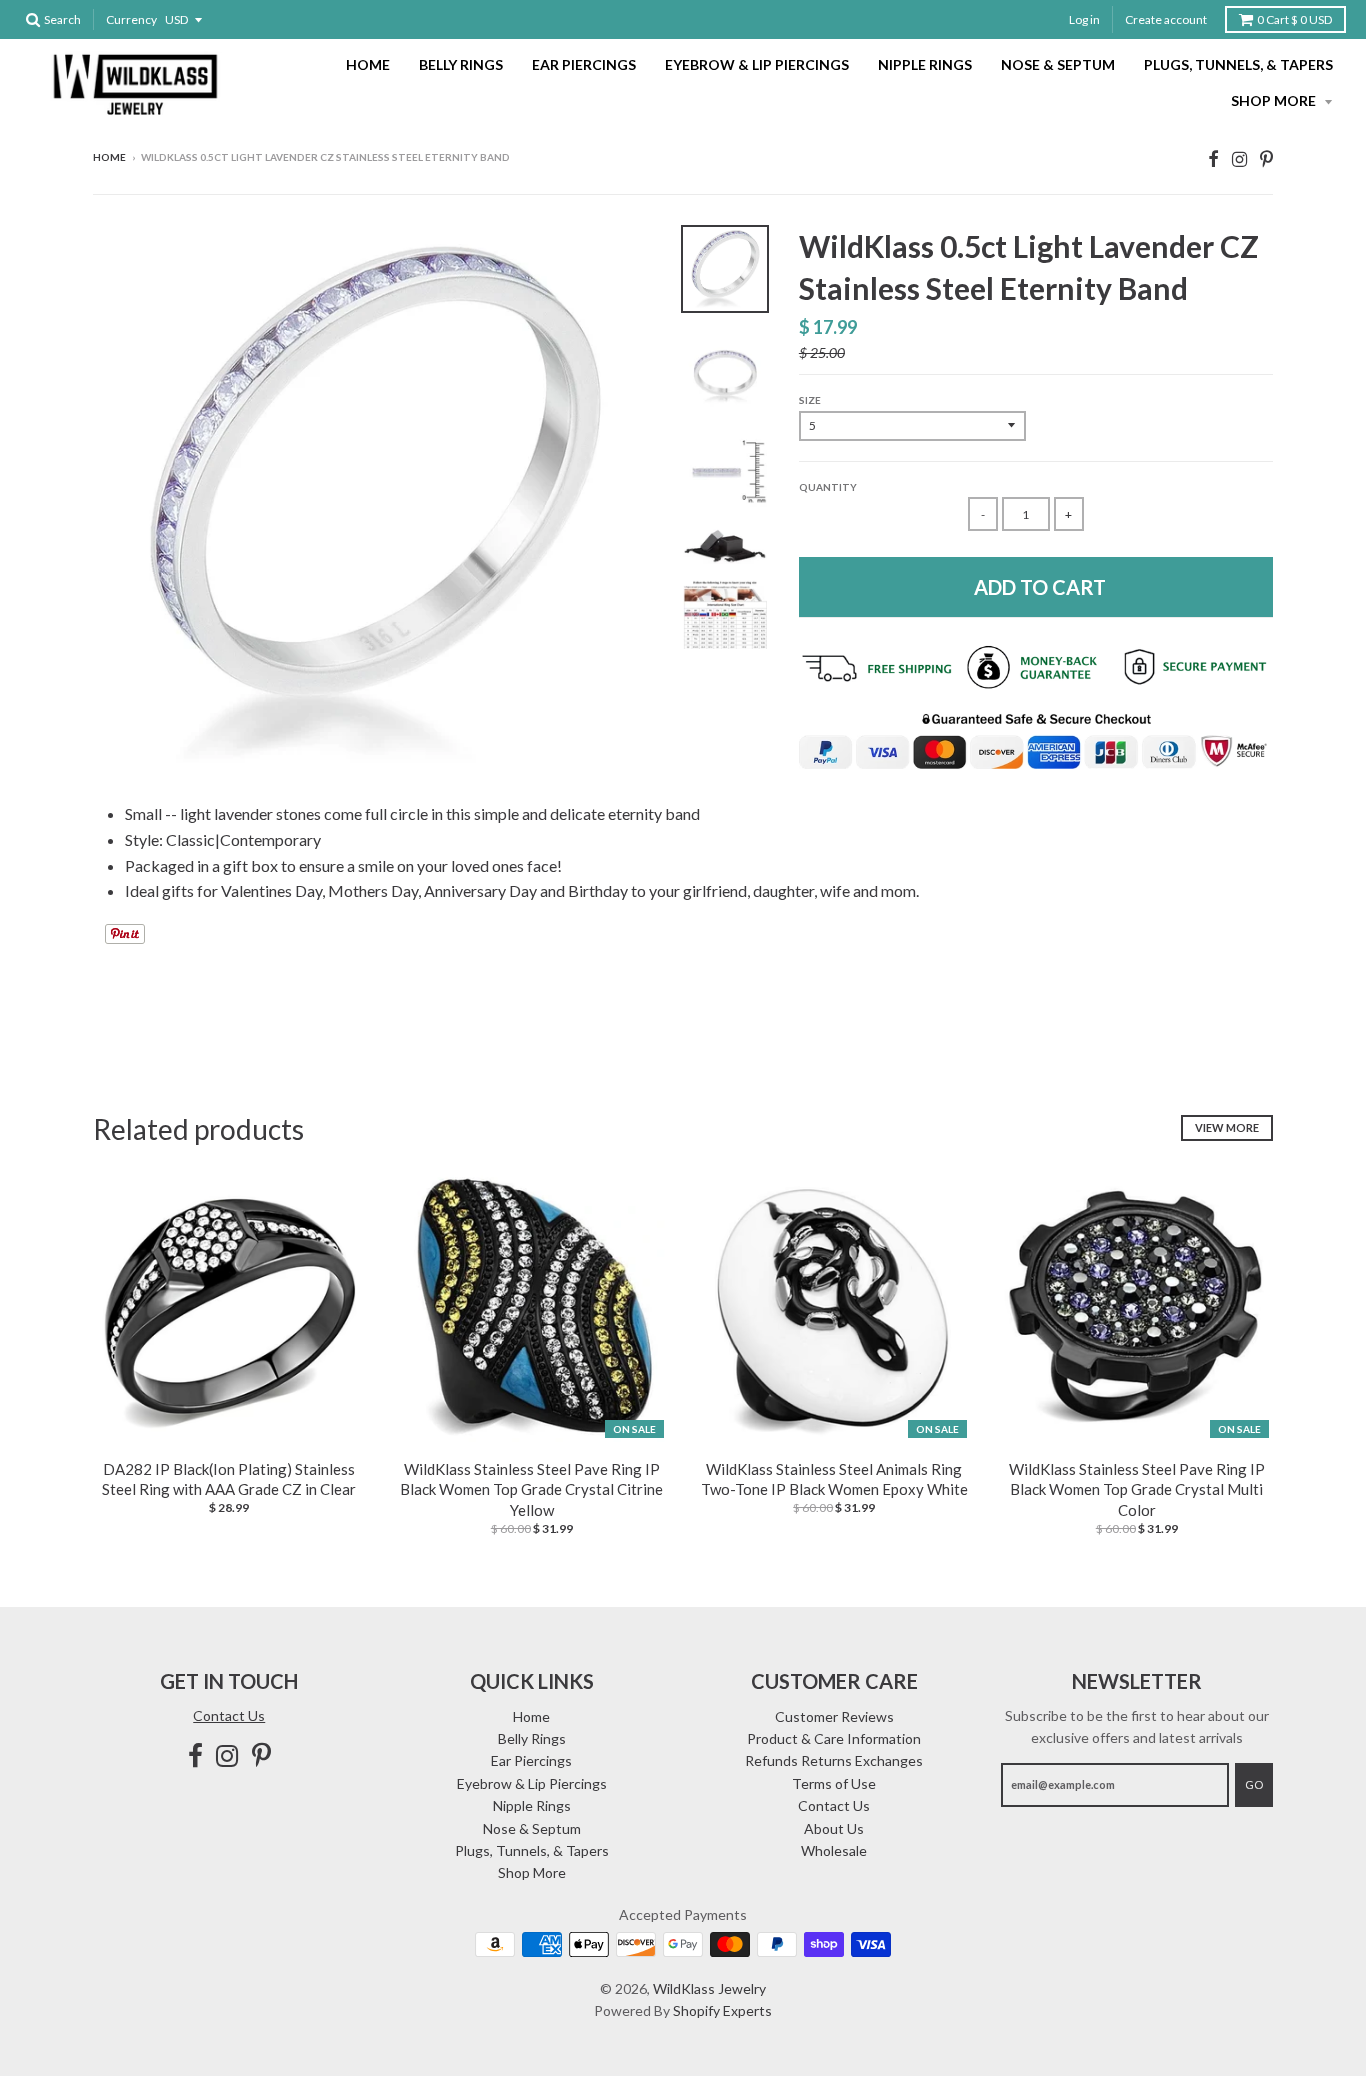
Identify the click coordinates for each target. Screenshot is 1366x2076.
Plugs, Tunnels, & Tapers (1238, 64)
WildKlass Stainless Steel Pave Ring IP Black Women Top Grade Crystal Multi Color (1137, 1490)
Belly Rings (461, 64)
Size (810, 400)
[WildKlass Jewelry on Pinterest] (1266, 158)
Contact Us (229, 1715)
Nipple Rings (925, 64)
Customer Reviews (834, 1716)
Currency (131, 19)
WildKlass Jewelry (709, 1988)
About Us (834, 1828)
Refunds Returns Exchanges (834, 1760)
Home (368, 64)
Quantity (828, 487)
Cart (1294, 19)
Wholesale (834, 1850)
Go (1254, 1784)
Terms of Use (834, 1783)
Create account (1166, 19)
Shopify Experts (722, 2010)
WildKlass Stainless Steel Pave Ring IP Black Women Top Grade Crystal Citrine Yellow (531, 1490)
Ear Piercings (584, 64)
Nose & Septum (1058, 64)
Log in (1084, 19)
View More (1227, 1127)
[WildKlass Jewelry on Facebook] (1213, 158)
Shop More (1275, 100)
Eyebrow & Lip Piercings (757, 64)
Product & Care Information (834, 1738)
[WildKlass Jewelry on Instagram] (1239, 158)
